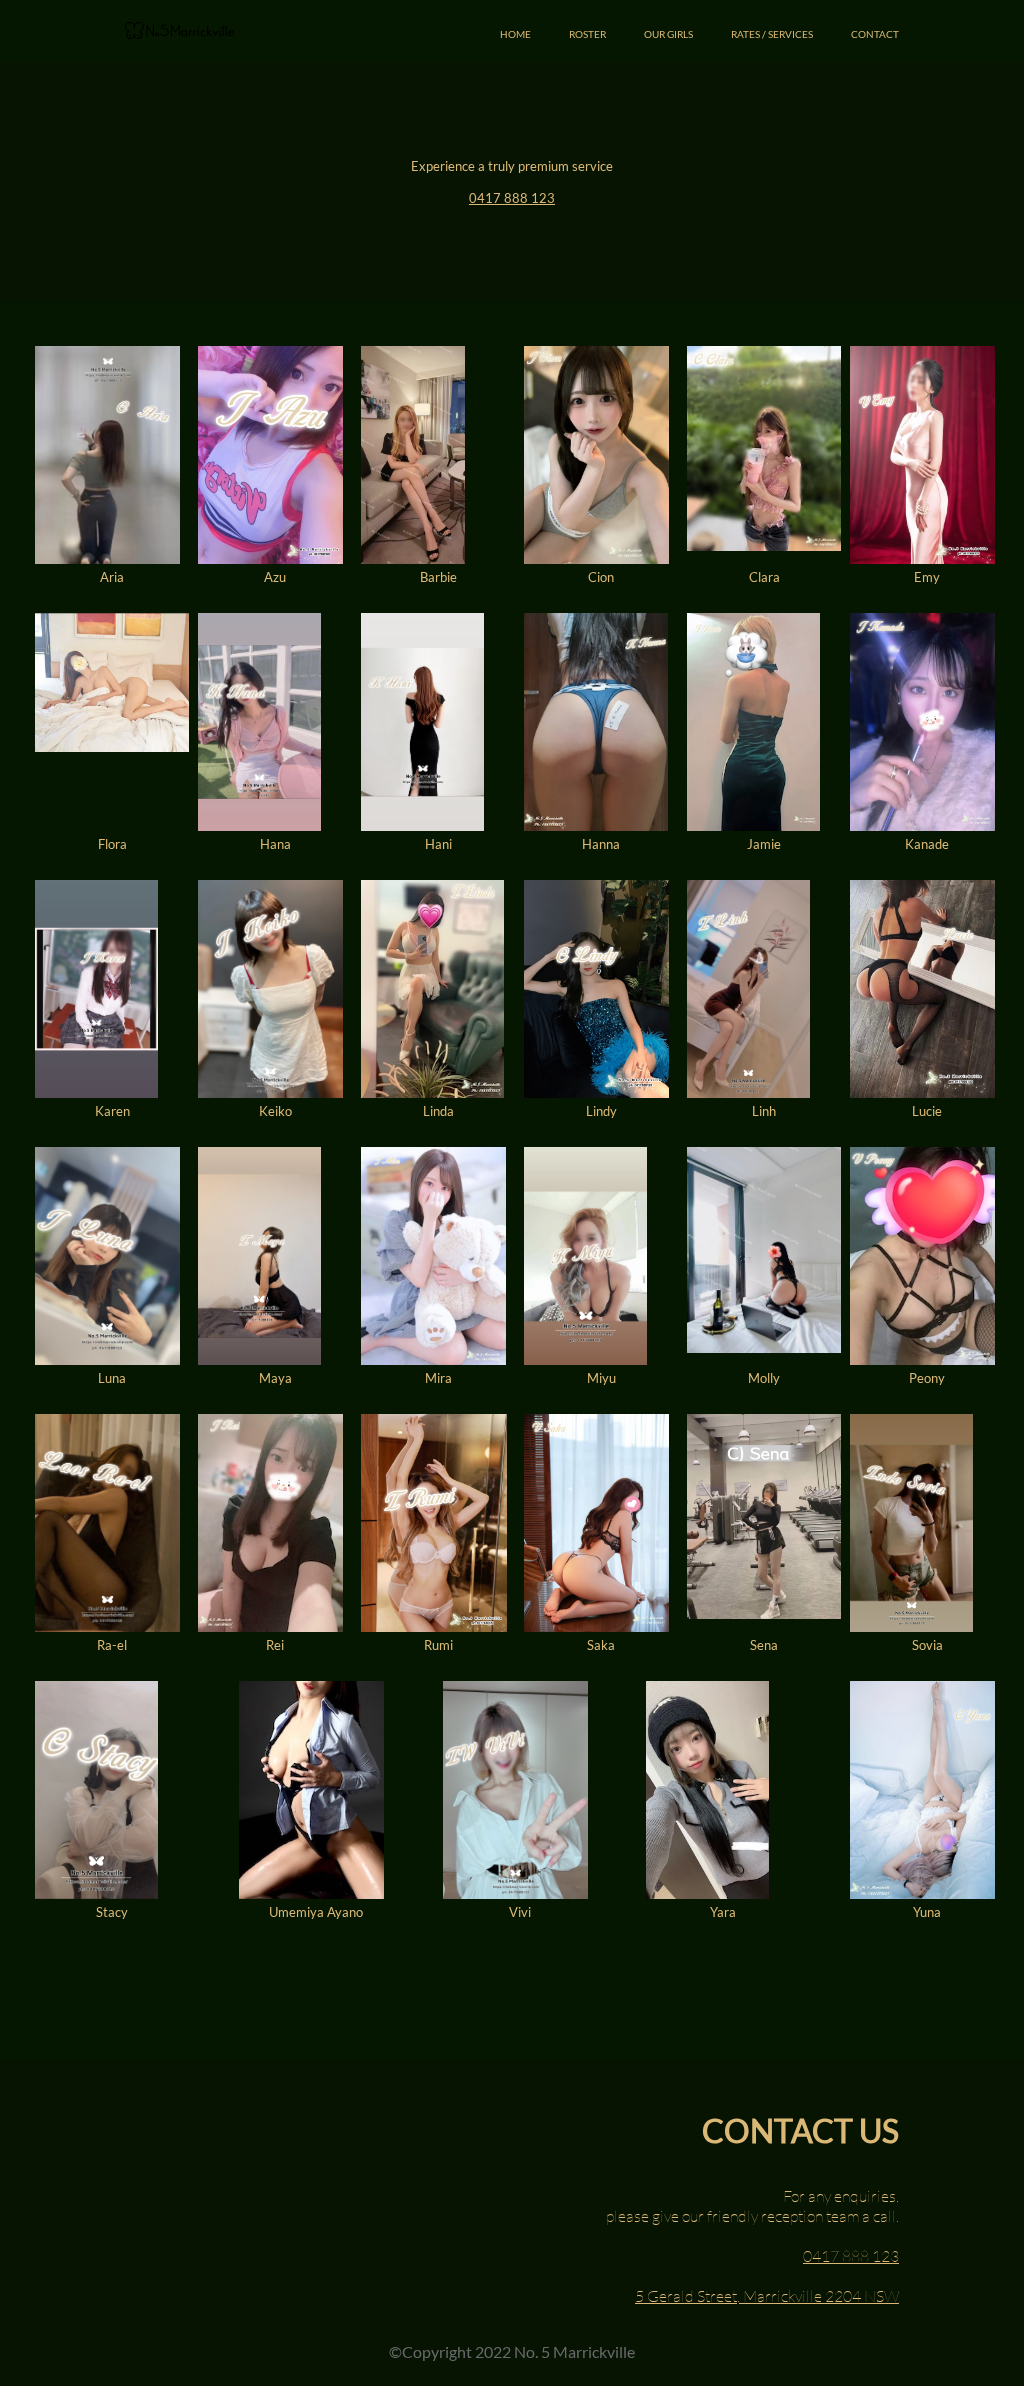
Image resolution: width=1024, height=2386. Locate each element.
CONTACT (875, 34)
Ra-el (112, 1645)
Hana (275, 844)
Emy (927, 577)
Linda (438, 1111)
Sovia (927, 1645)
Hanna (601, 844)
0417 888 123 (512, 198)
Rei (275, 1645)
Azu (275, 577)
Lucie (927, 1111)
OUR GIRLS (668, 34)
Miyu (601, 1378)
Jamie (764, 844)
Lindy (601, 1111)
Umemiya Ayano (316, 1912)
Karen (112, 1111)
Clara (764, 577)
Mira (438, 1378)
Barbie (438, 577)
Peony (927, 1378)
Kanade (927, 844)
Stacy (112, 1912)
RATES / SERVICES (772, 34)
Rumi (438, 1645)
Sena (764, 1645)
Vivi (520, 1912)
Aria (112, 577)
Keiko (275, 1111)
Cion (601, 577)
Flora (112, 844)
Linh (764, 1111)
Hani (438, 844)
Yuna (927, 1912)
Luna (112, 1378)
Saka (601, 1645)
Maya (275, 1378)
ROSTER (587, 34)
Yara (723, 1912)
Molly (764, 1378)
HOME (515, 34)
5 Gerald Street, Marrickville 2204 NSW (767, 2296)
